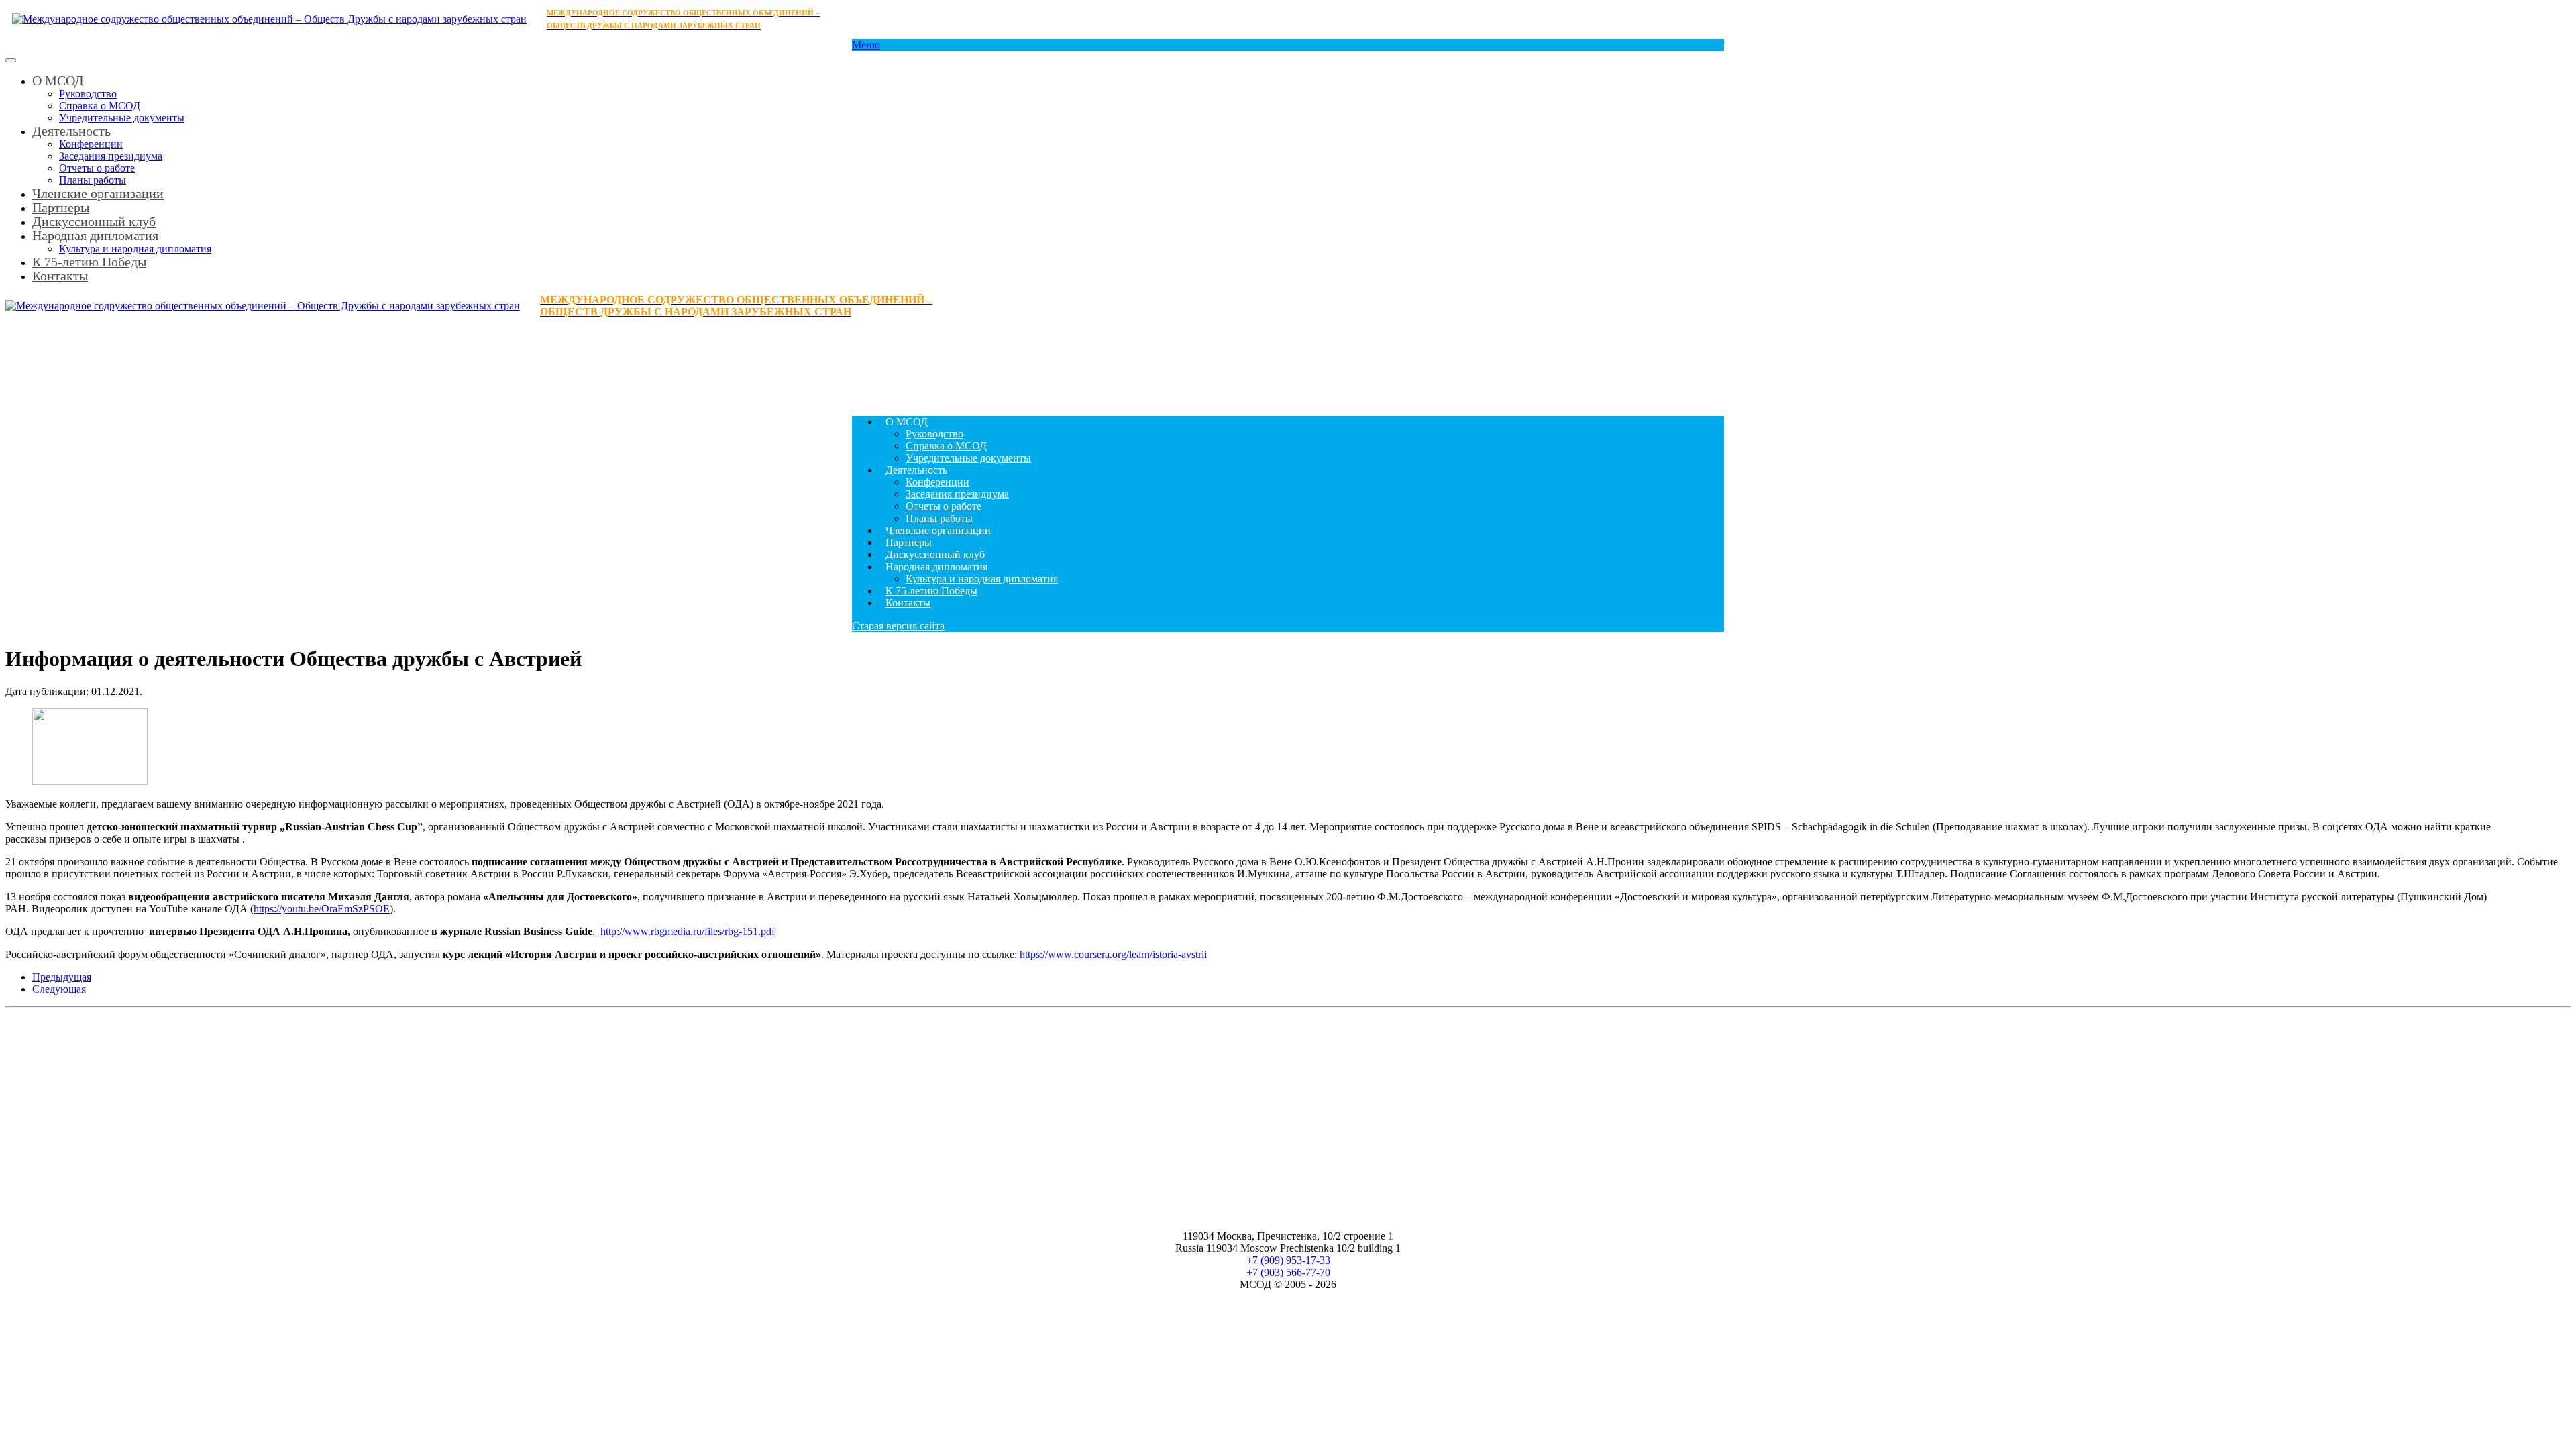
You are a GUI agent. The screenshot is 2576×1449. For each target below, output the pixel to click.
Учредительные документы (122, 118)
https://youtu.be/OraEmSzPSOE (322, 909)
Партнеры (909, 542)
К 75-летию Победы (89, 262)
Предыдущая (62, 977)
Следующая (59, 989)
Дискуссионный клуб (935, 554)
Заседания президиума (111, 156)
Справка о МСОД (100, 106)
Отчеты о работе (97, 168)
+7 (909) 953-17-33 (1288, 1260)
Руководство (88, 94)
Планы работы (939, 518)
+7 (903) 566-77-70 (1288, 1272)
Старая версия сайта (898, 626)
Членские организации (98, 193)
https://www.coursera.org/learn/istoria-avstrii (1113, 954)
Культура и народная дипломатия (982, 579)
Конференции (91, 144)
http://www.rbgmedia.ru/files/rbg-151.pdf (688, 931)
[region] (1288, 362)
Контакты (60, 276)
